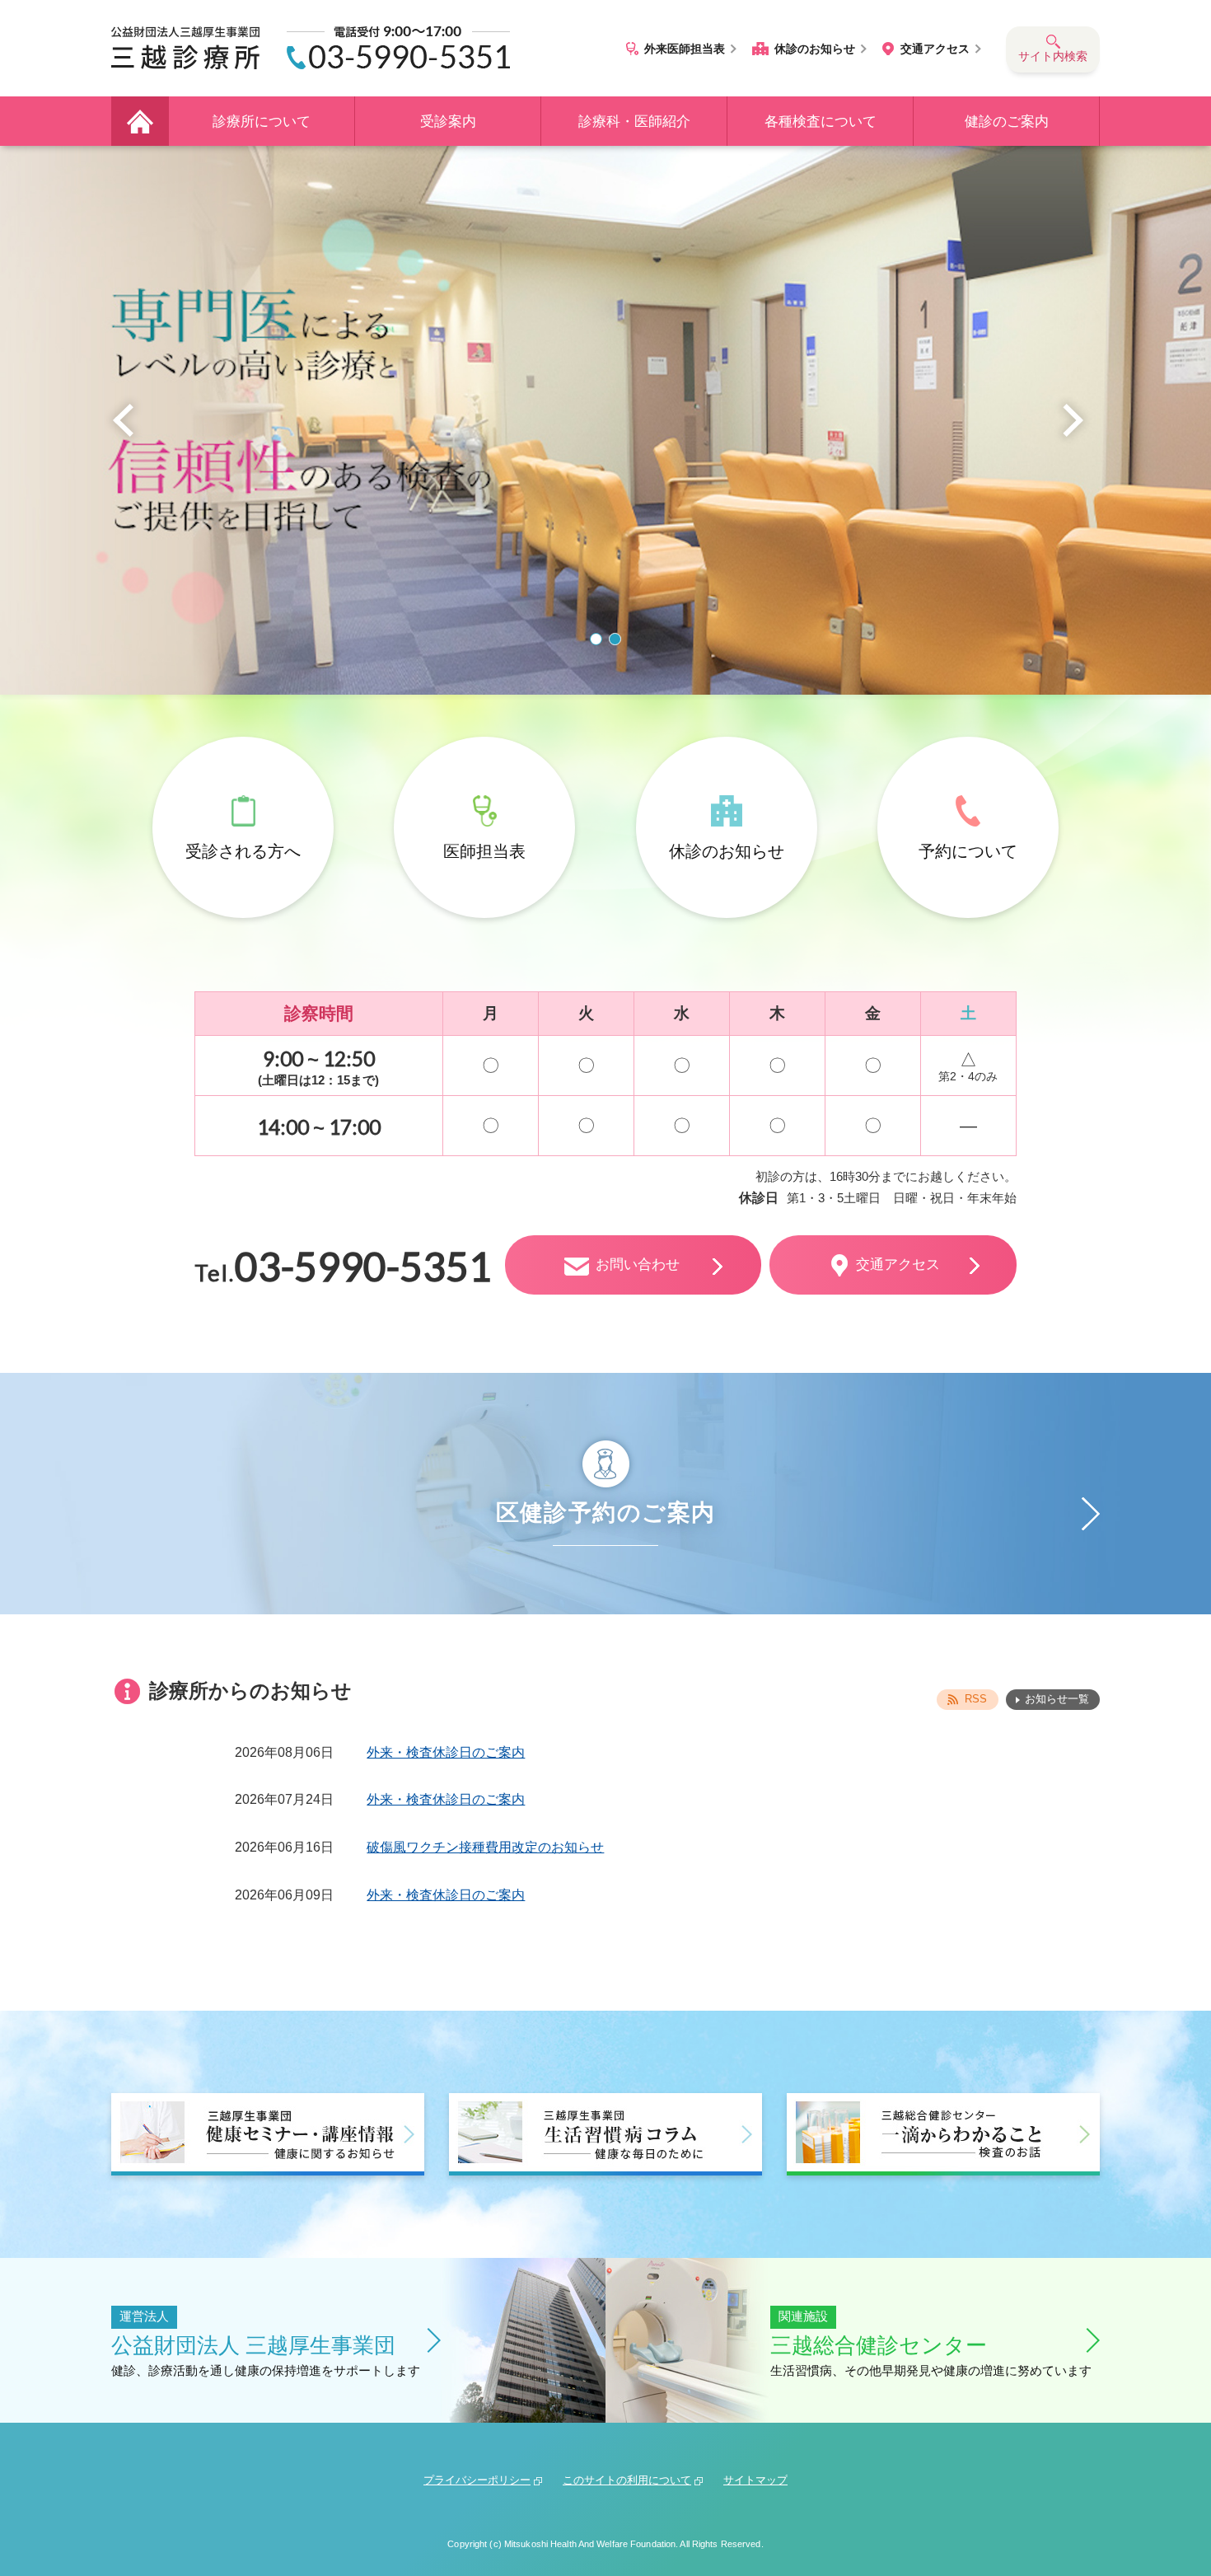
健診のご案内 (1007, 122)
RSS (976, 1699)
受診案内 (448, 122)
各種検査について (821, 122)
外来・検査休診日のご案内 (446, 1752)
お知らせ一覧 (1057, 1699)
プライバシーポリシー (477, 2480)
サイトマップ (755, 2480)
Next (1073, 420)
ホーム (140, 121)
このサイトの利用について (627, 2480)
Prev (123, 420)
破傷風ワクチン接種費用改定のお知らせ (485, 1847)
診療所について (262, 122)
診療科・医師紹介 (634, 122)
